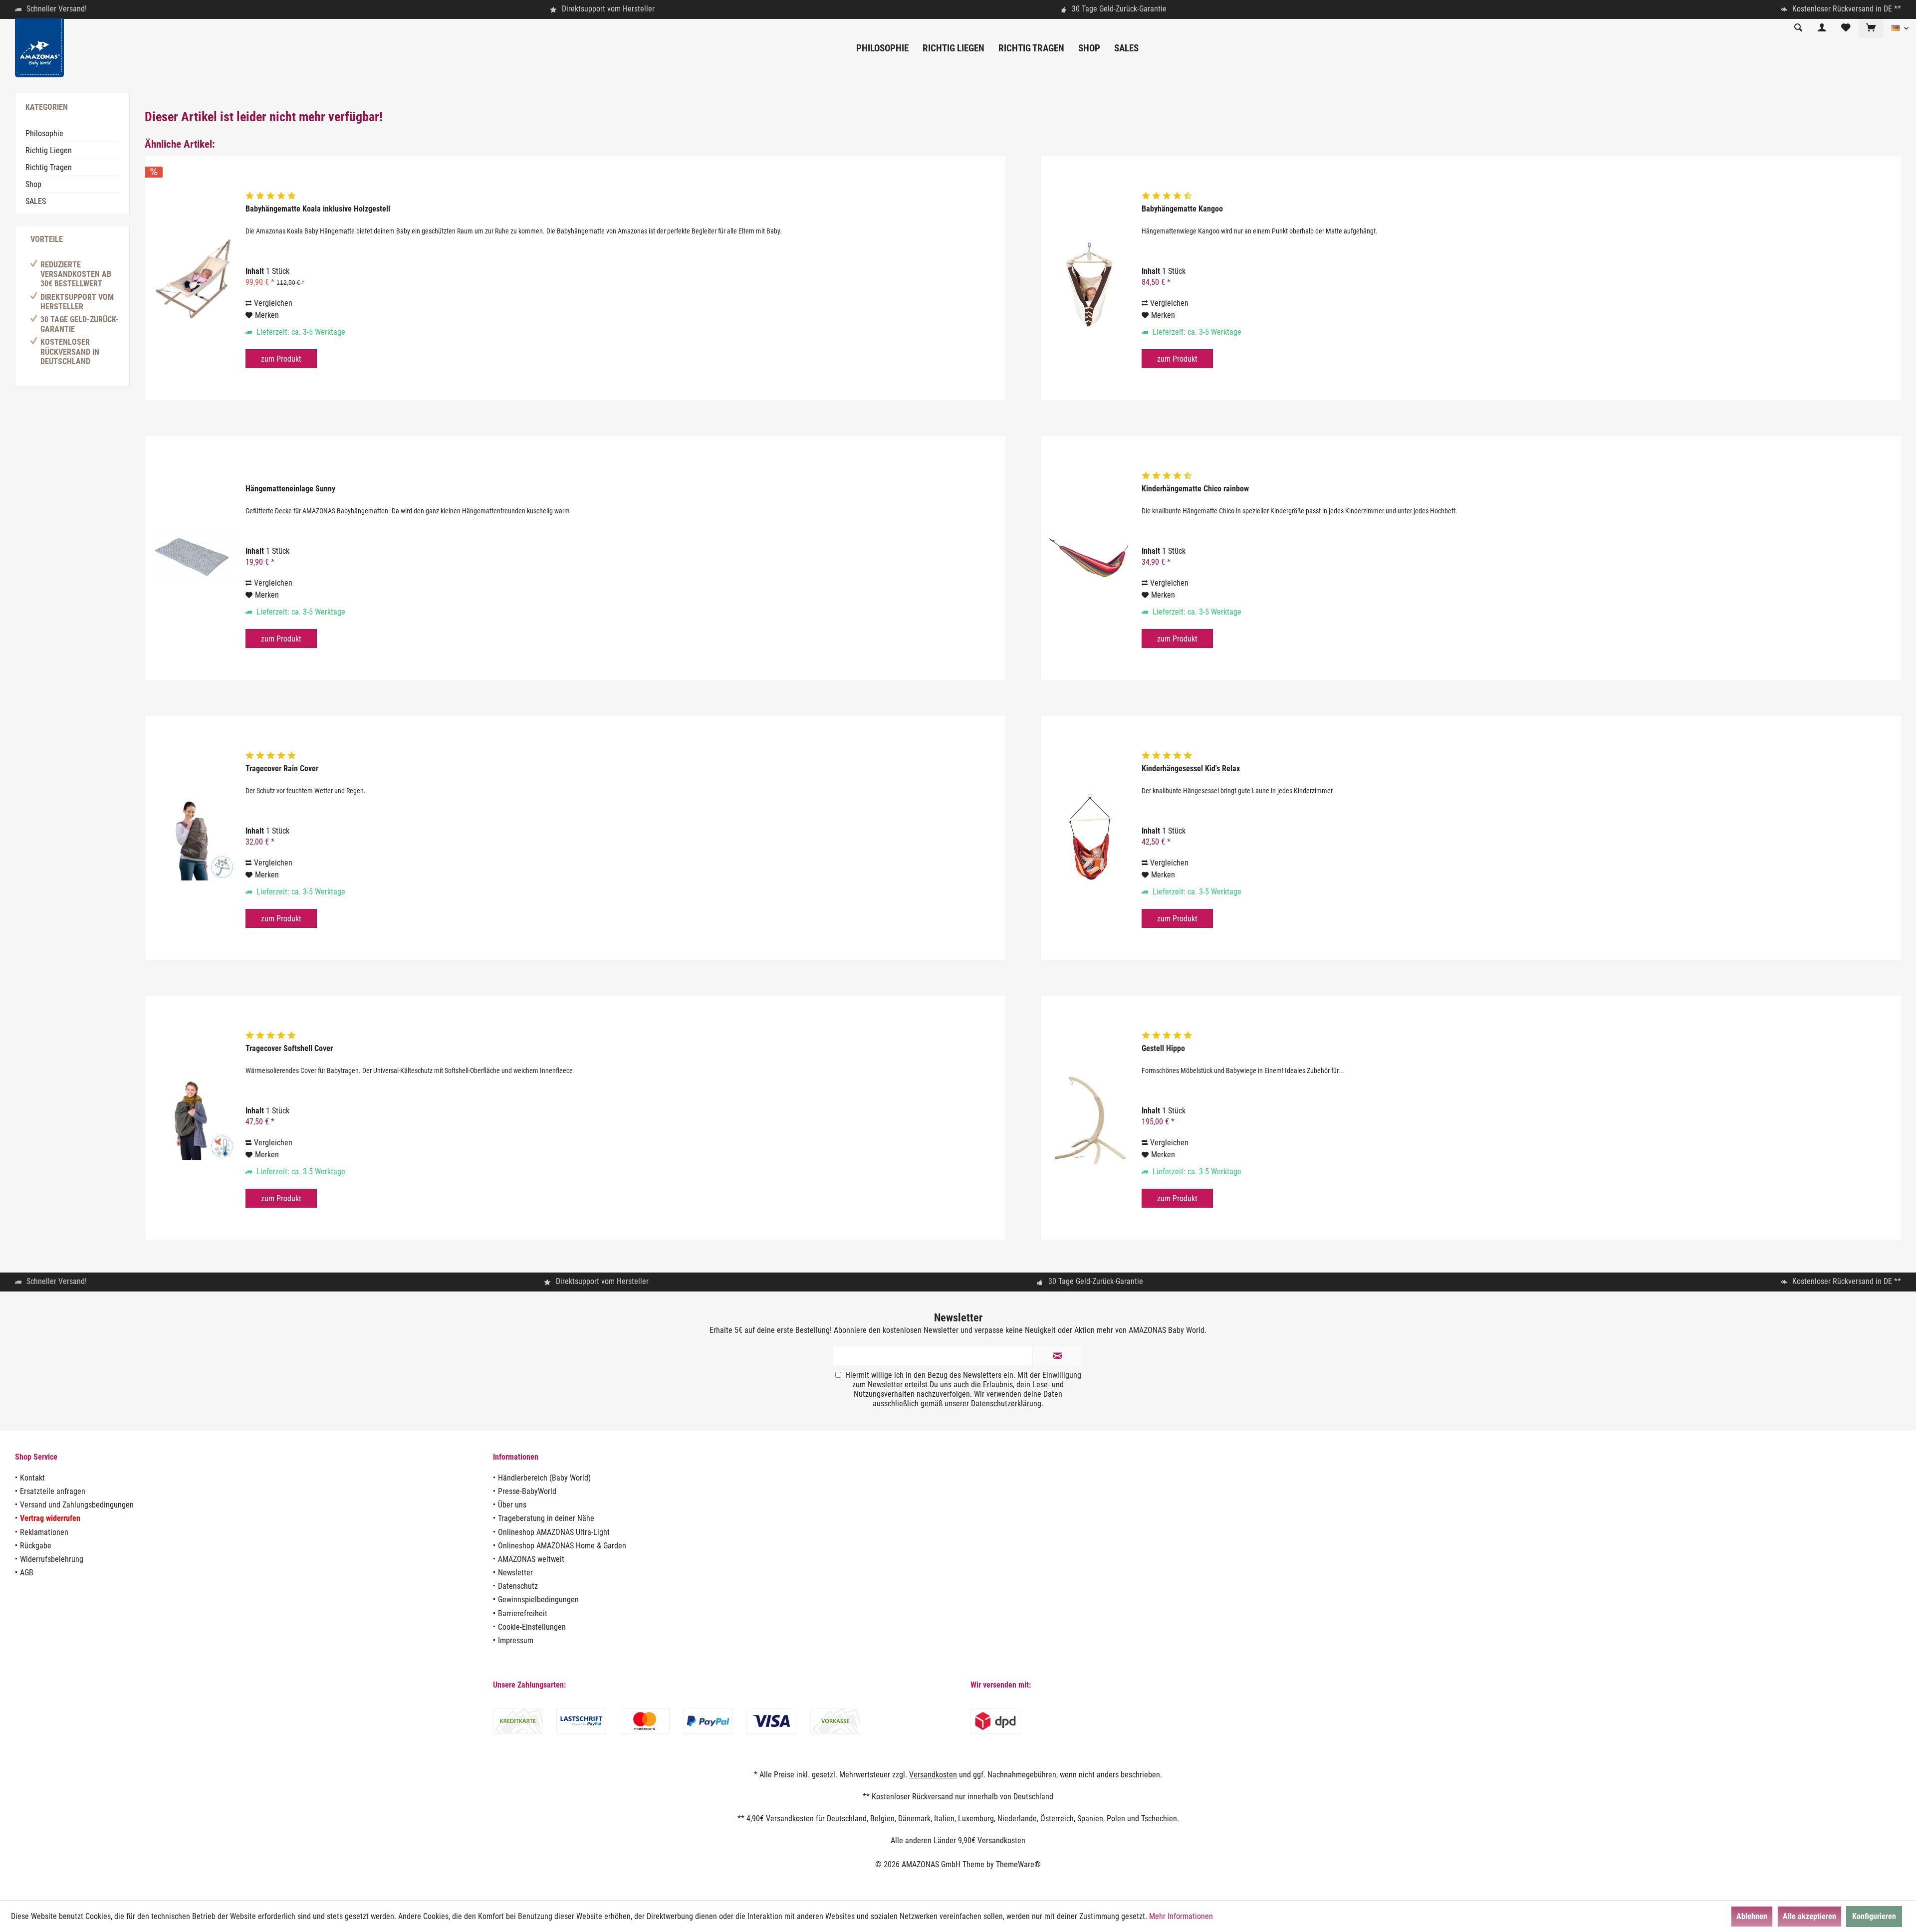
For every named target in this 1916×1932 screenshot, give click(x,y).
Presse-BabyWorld (527, 1491)
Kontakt (32, 1478)
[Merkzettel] (1846, 28)
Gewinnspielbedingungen (538, 1600)
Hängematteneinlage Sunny (290, 489)
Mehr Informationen (1181, 1916)
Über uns (512, 1505)
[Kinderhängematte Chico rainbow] (1089, 558)
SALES (36, 201)
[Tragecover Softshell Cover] (193, 1118)
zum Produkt (281, 359)
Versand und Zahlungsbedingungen (77, 1505)
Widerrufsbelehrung (52, 1559)
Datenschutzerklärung (1006, 1403)
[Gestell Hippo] (1089, 1118)
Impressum (516, 1640)
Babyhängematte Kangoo (1182, 209)
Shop (33, 184)
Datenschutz (518, 1586)
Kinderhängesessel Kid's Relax (1191, 768)
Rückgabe (36, 1546)
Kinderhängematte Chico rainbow (1195, 489)
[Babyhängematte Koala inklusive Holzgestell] (193, 278)
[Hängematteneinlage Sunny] (193, 558)
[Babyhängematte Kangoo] (1089, 278)
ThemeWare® (1018, 1864)
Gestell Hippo (1163, 1048)
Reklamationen (44, 1532)
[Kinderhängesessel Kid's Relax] (1089, 838)
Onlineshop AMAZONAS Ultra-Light (554, 1532)
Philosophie (44, 133)
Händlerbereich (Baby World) (544, 1478)
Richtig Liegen (49, 150)
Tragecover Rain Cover (282, 768)
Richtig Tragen (49, 167)
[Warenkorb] (1871, 28)
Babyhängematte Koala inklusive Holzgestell (318, 209)
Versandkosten (933, 1775)
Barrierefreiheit (523, 1613)
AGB (27, 1573)
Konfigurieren (1874, 1916)
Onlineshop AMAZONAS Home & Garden (562, 1546)
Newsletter (515, 1573)
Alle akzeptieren (1809, 1916)
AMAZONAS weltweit (531, 1559)
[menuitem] (1871, 28)
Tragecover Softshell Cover (289, 1048)
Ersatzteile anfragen (53, 1491)
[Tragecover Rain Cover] (193, 838)
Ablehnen (1752, 1916)
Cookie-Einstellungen (532, 1627)
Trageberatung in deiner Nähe (546, 1518)
